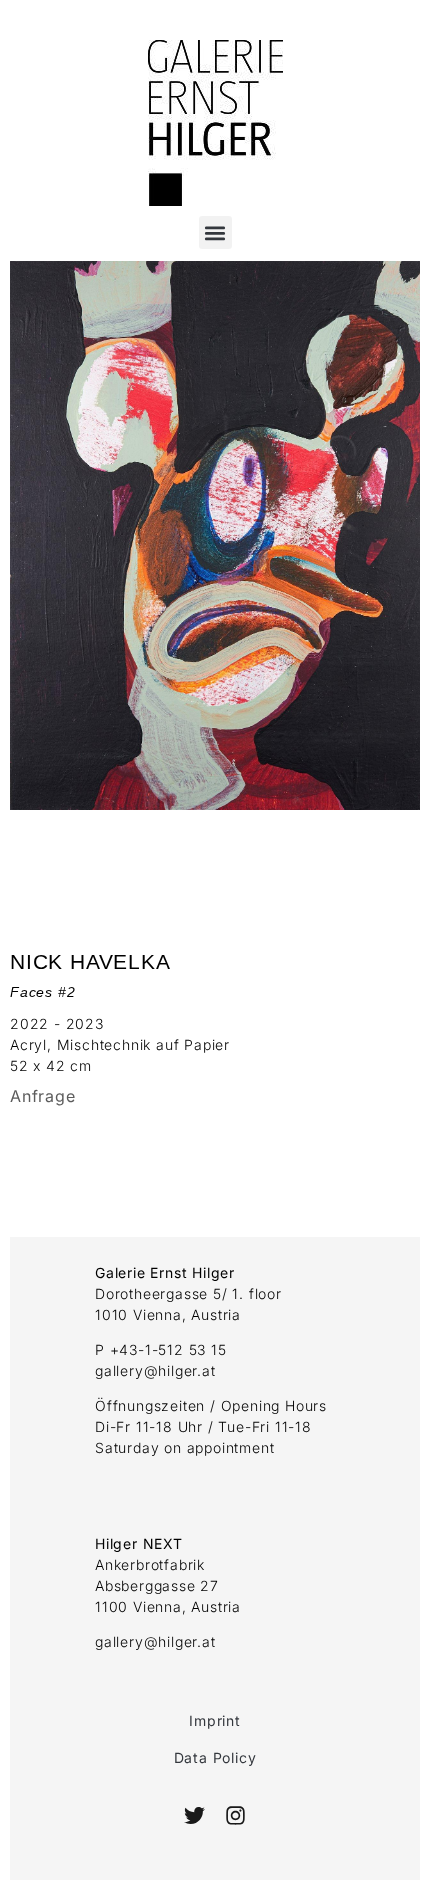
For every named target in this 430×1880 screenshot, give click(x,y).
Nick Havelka (90, 961)
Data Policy (215, 1757)
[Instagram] (234, 1815)
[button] (215, 232)
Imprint (215, 1720)
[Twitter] (194, 1815)
